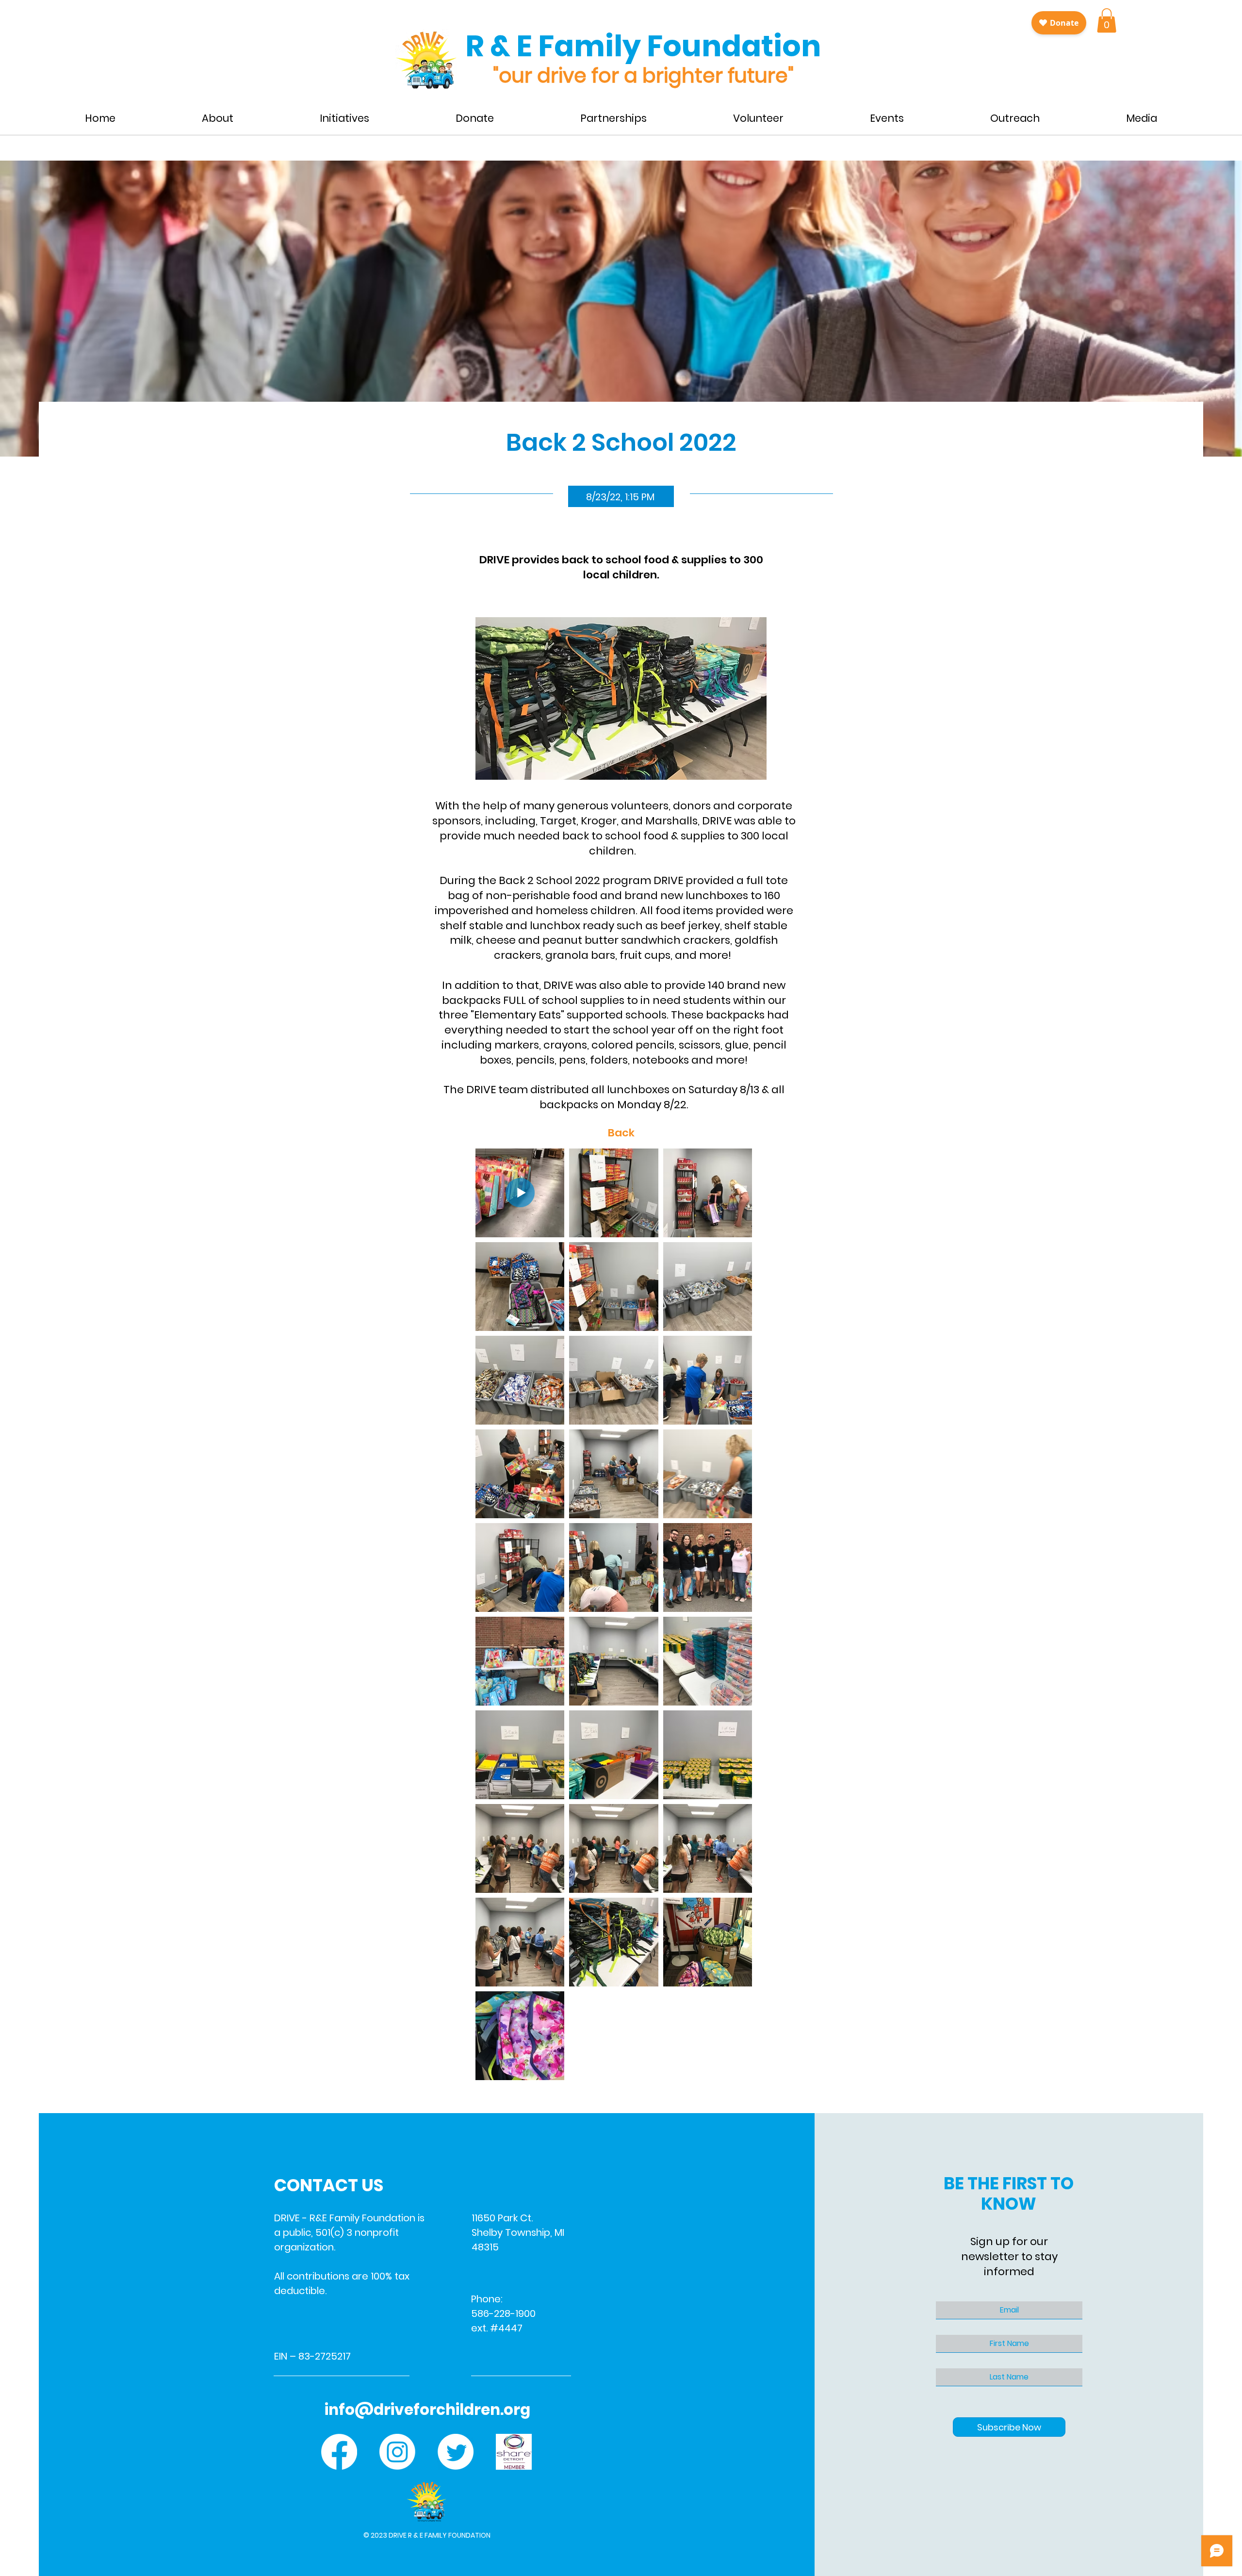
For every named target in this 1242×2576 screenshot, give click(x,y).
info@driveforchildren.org (427, 2410)
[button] (1107, 20)
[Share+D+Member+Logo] (514, 2452)
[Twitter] (456, 2452)
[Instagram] (397, 2452)
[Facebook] (339, 2452)
